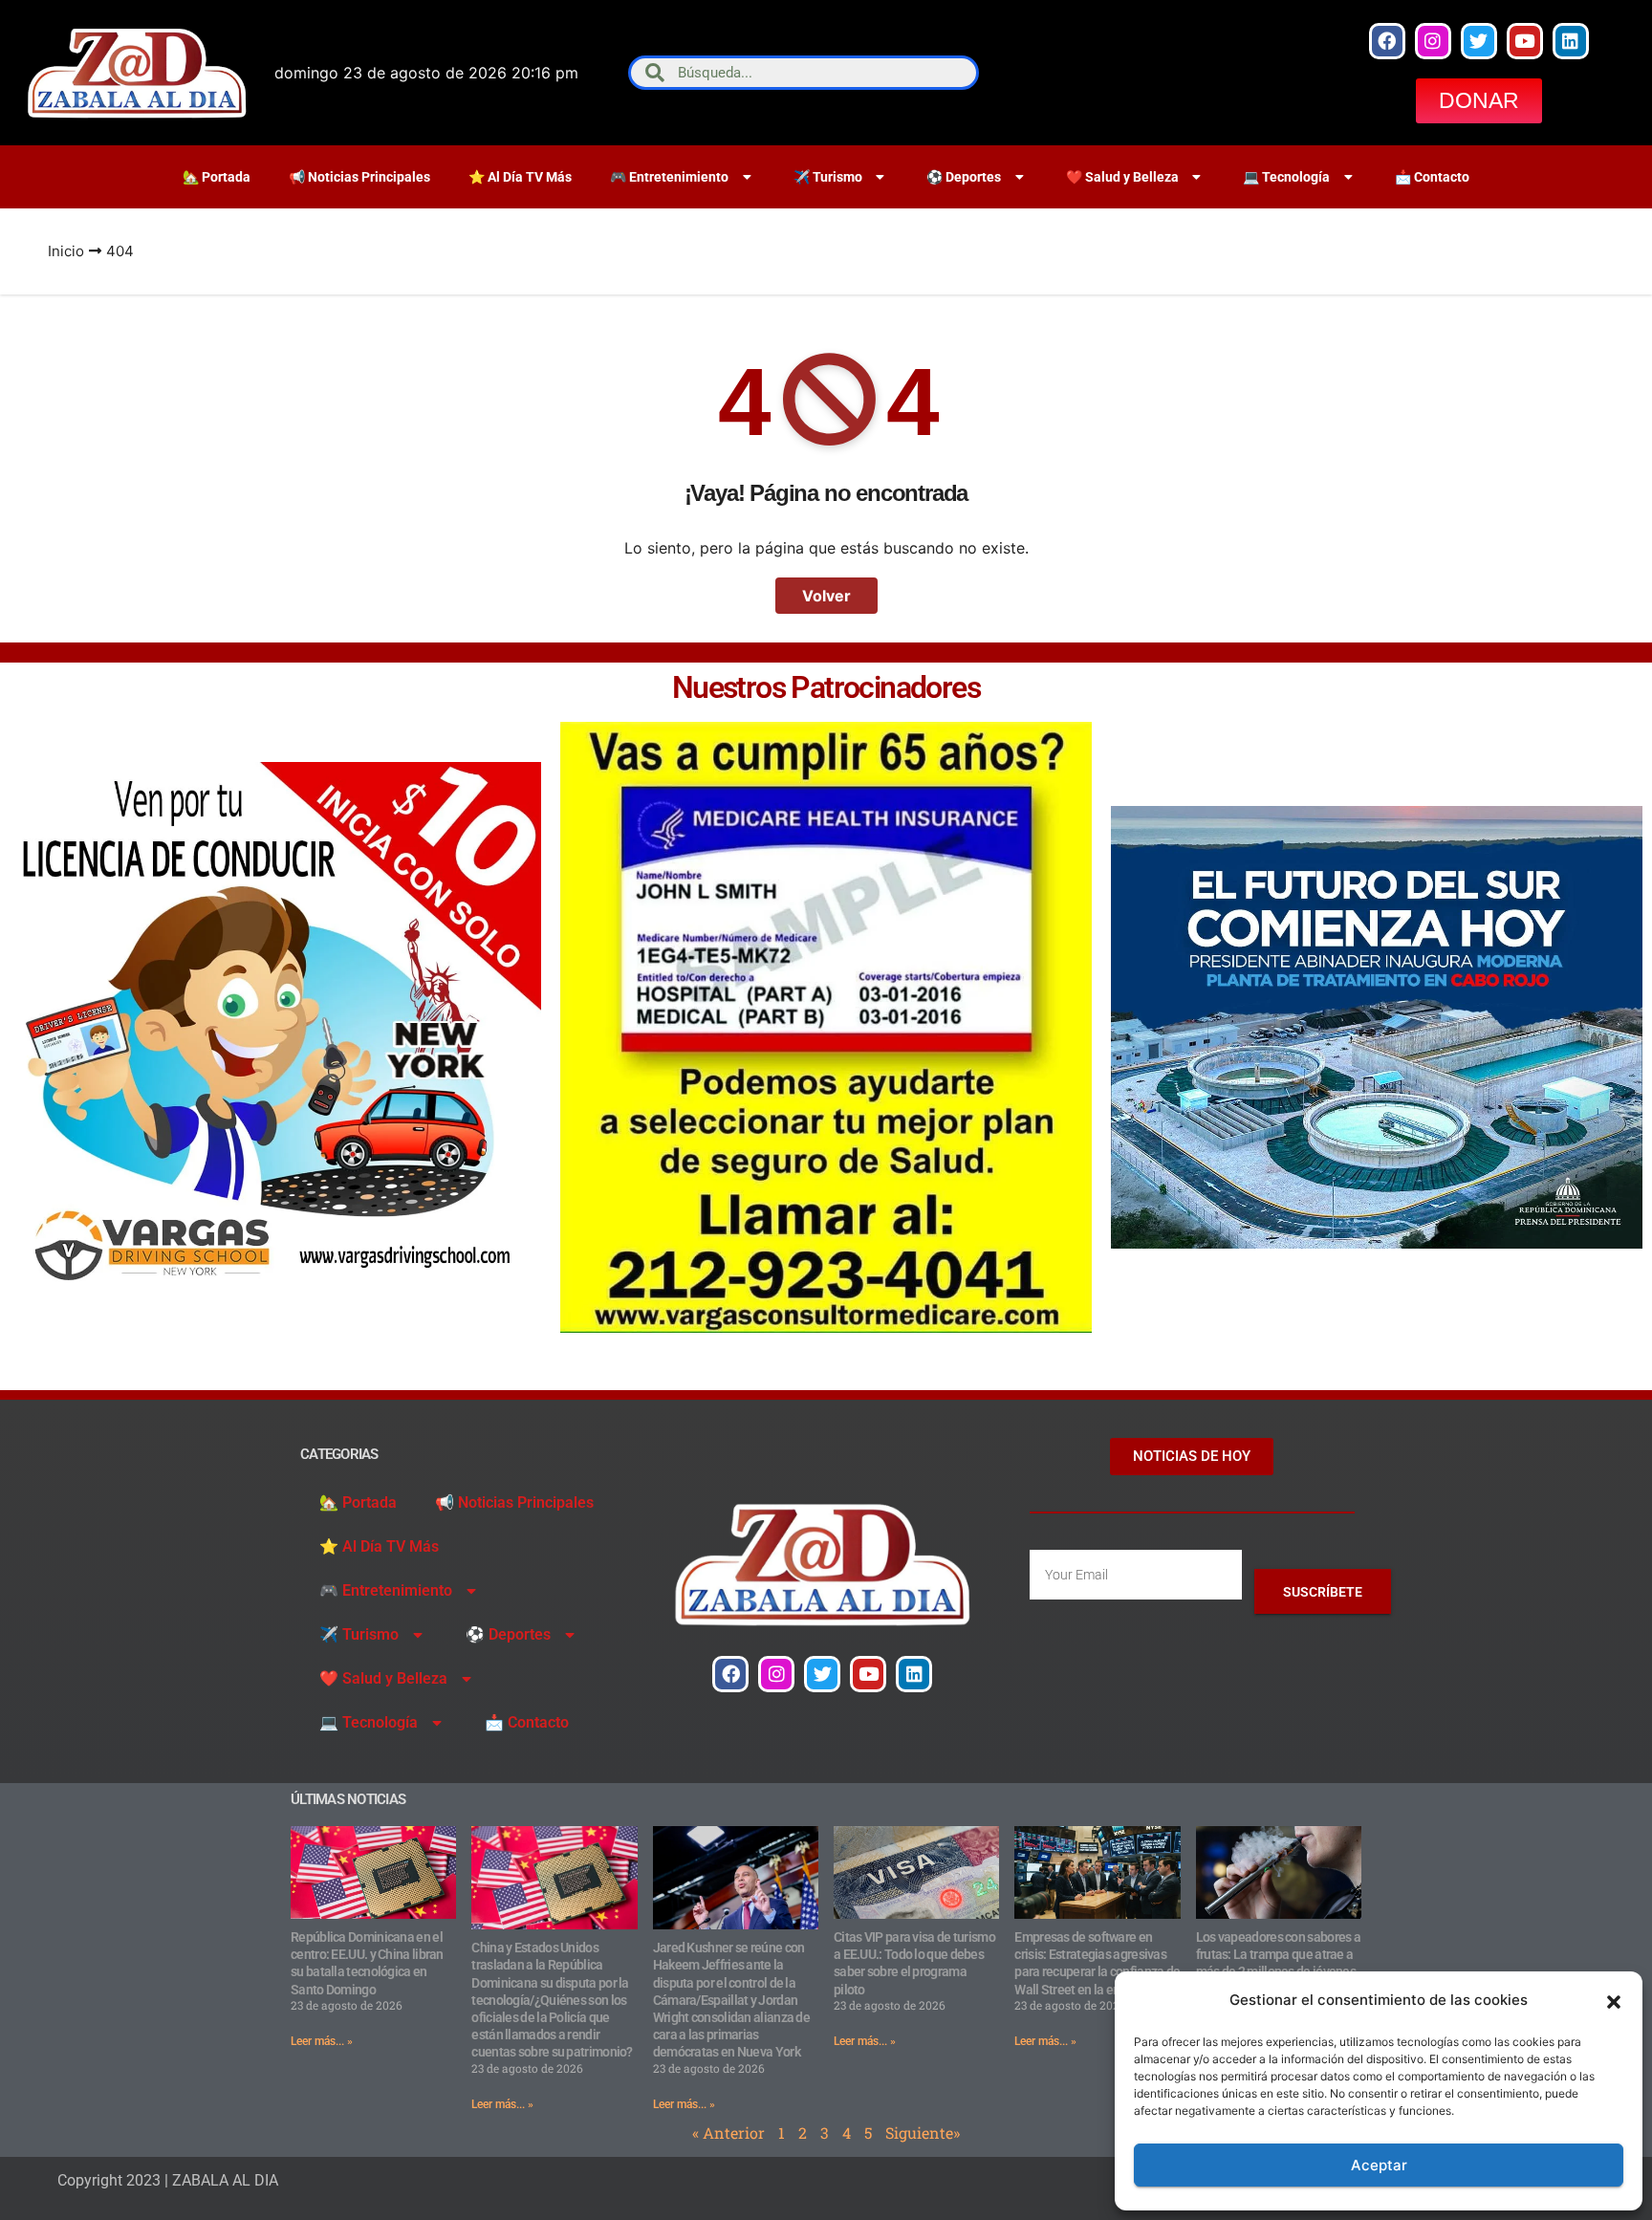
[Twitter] (1479, 41)
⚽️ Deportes (964, 177)
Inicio (66, 251)
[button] (1614, 2000)
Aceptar (1379, 2165)
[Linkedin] (1571, 41)
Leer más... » (322, 2041)
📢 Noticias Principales (359, 177)
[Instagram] (1433, 41)
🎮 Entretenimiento (669, 177)
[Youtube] (1525, 41)
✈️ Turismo (828, 177)
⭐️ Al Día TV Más (520, 177)
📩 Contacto (1432, 177)
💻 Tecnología (1286, 177)
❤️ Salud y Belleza (1122, 177)
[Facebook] (1387, 41)
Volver (826, 596)
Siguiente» (923, 2133)
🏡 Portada (217, 177)
